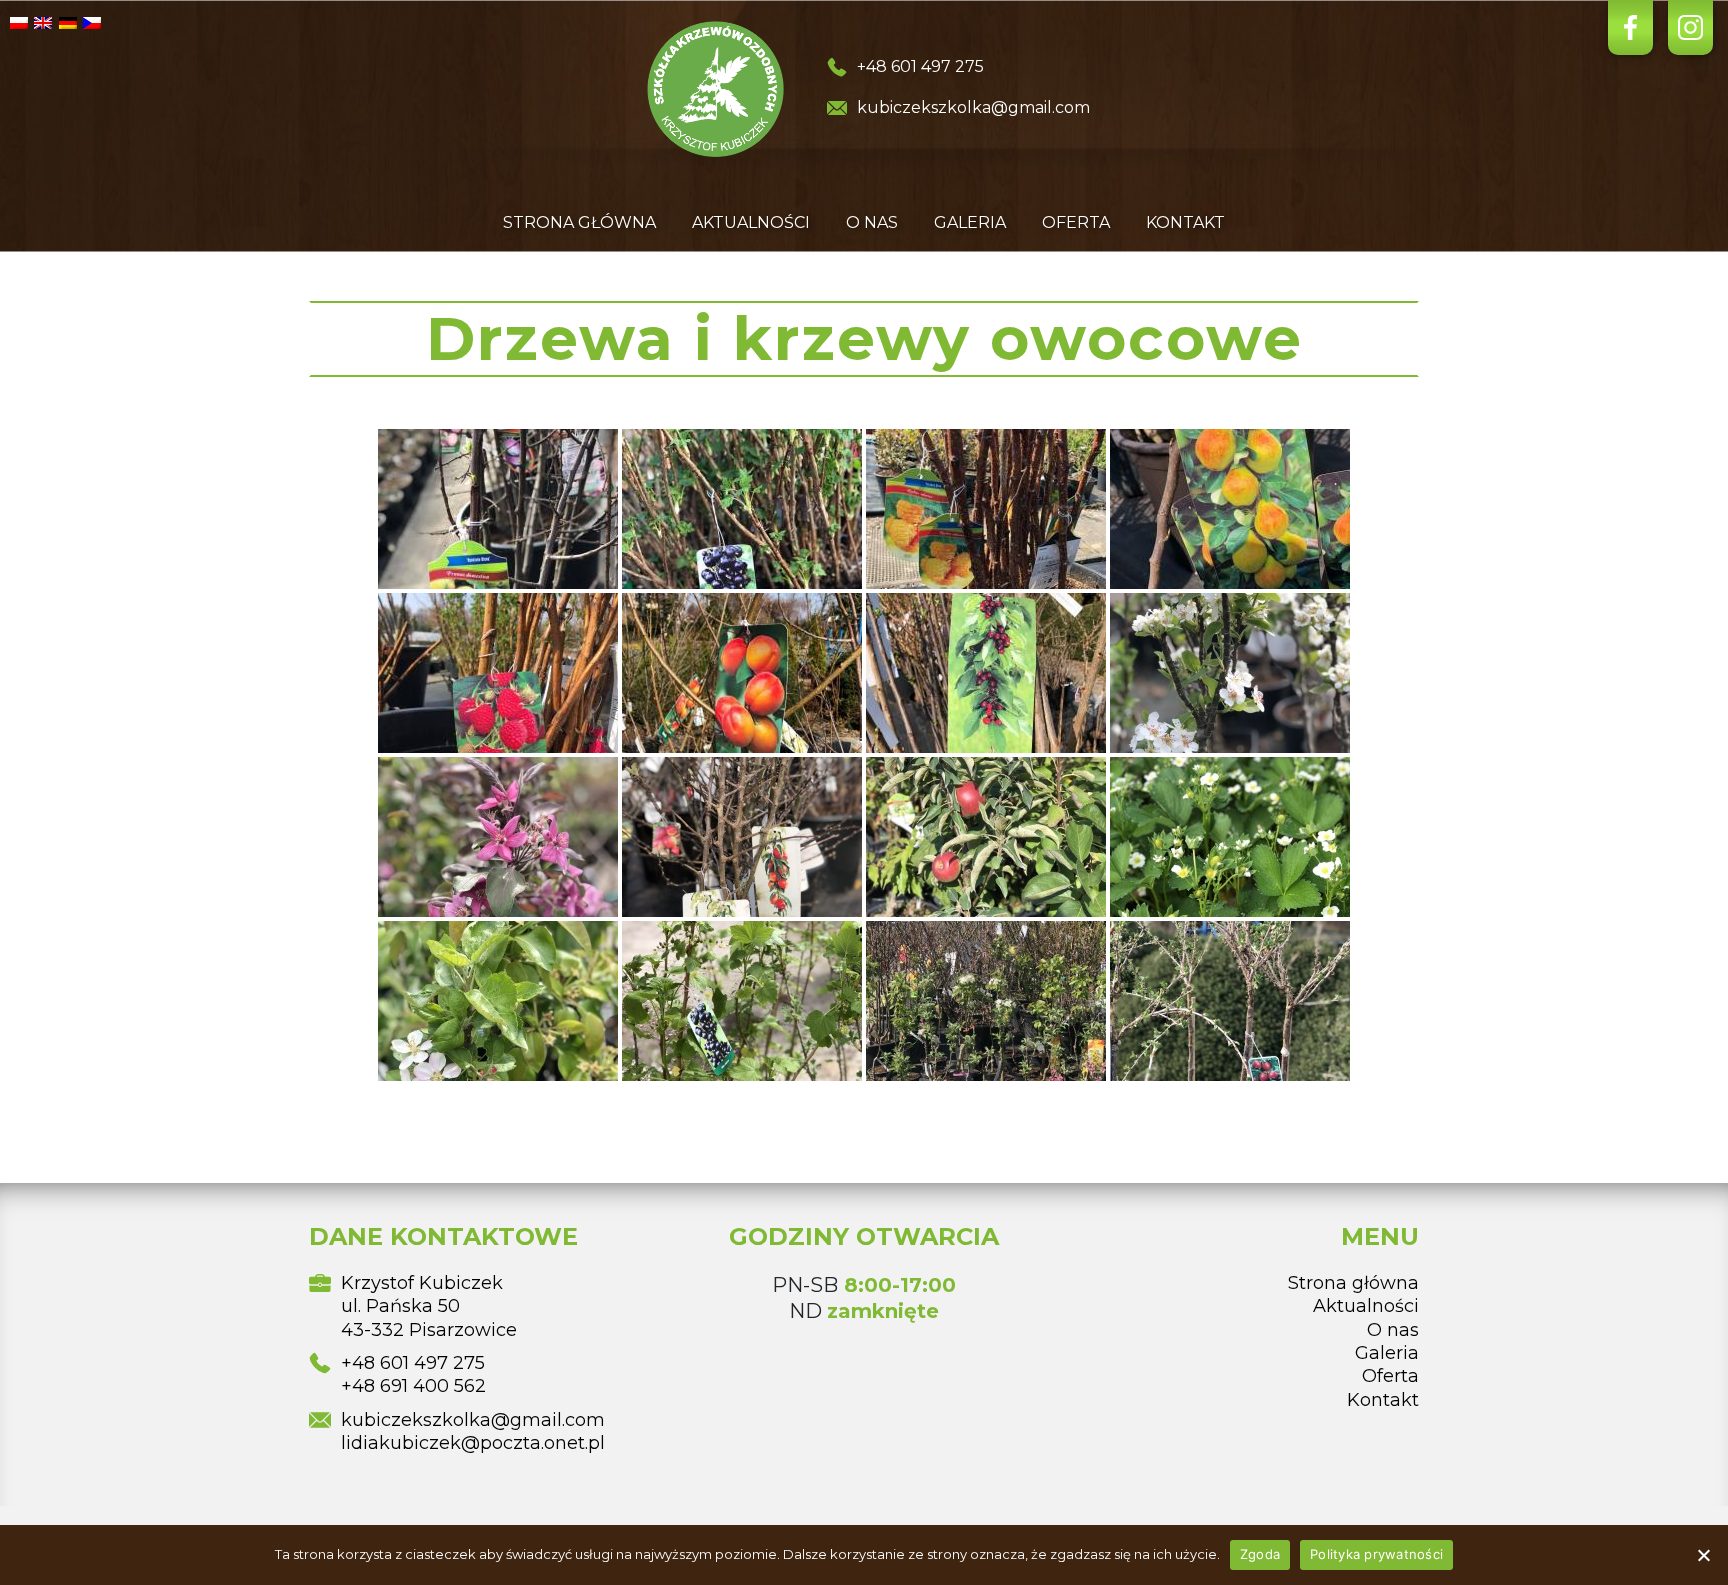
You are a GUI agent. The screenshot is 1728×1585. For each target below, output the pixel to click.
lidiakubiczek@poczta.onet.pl (473, 1443)
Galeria (970, 222)
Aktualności (751, 222)
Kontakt (1185, 222)
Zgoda (1260, 1554)
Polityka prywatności (1376, 1554)
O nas (872, 222)
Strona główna (579, 222)
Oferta (1076, 222)
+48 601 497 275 (920, 66)
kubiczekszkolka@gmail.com (973, 107)
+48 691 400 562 (413, 1386)
